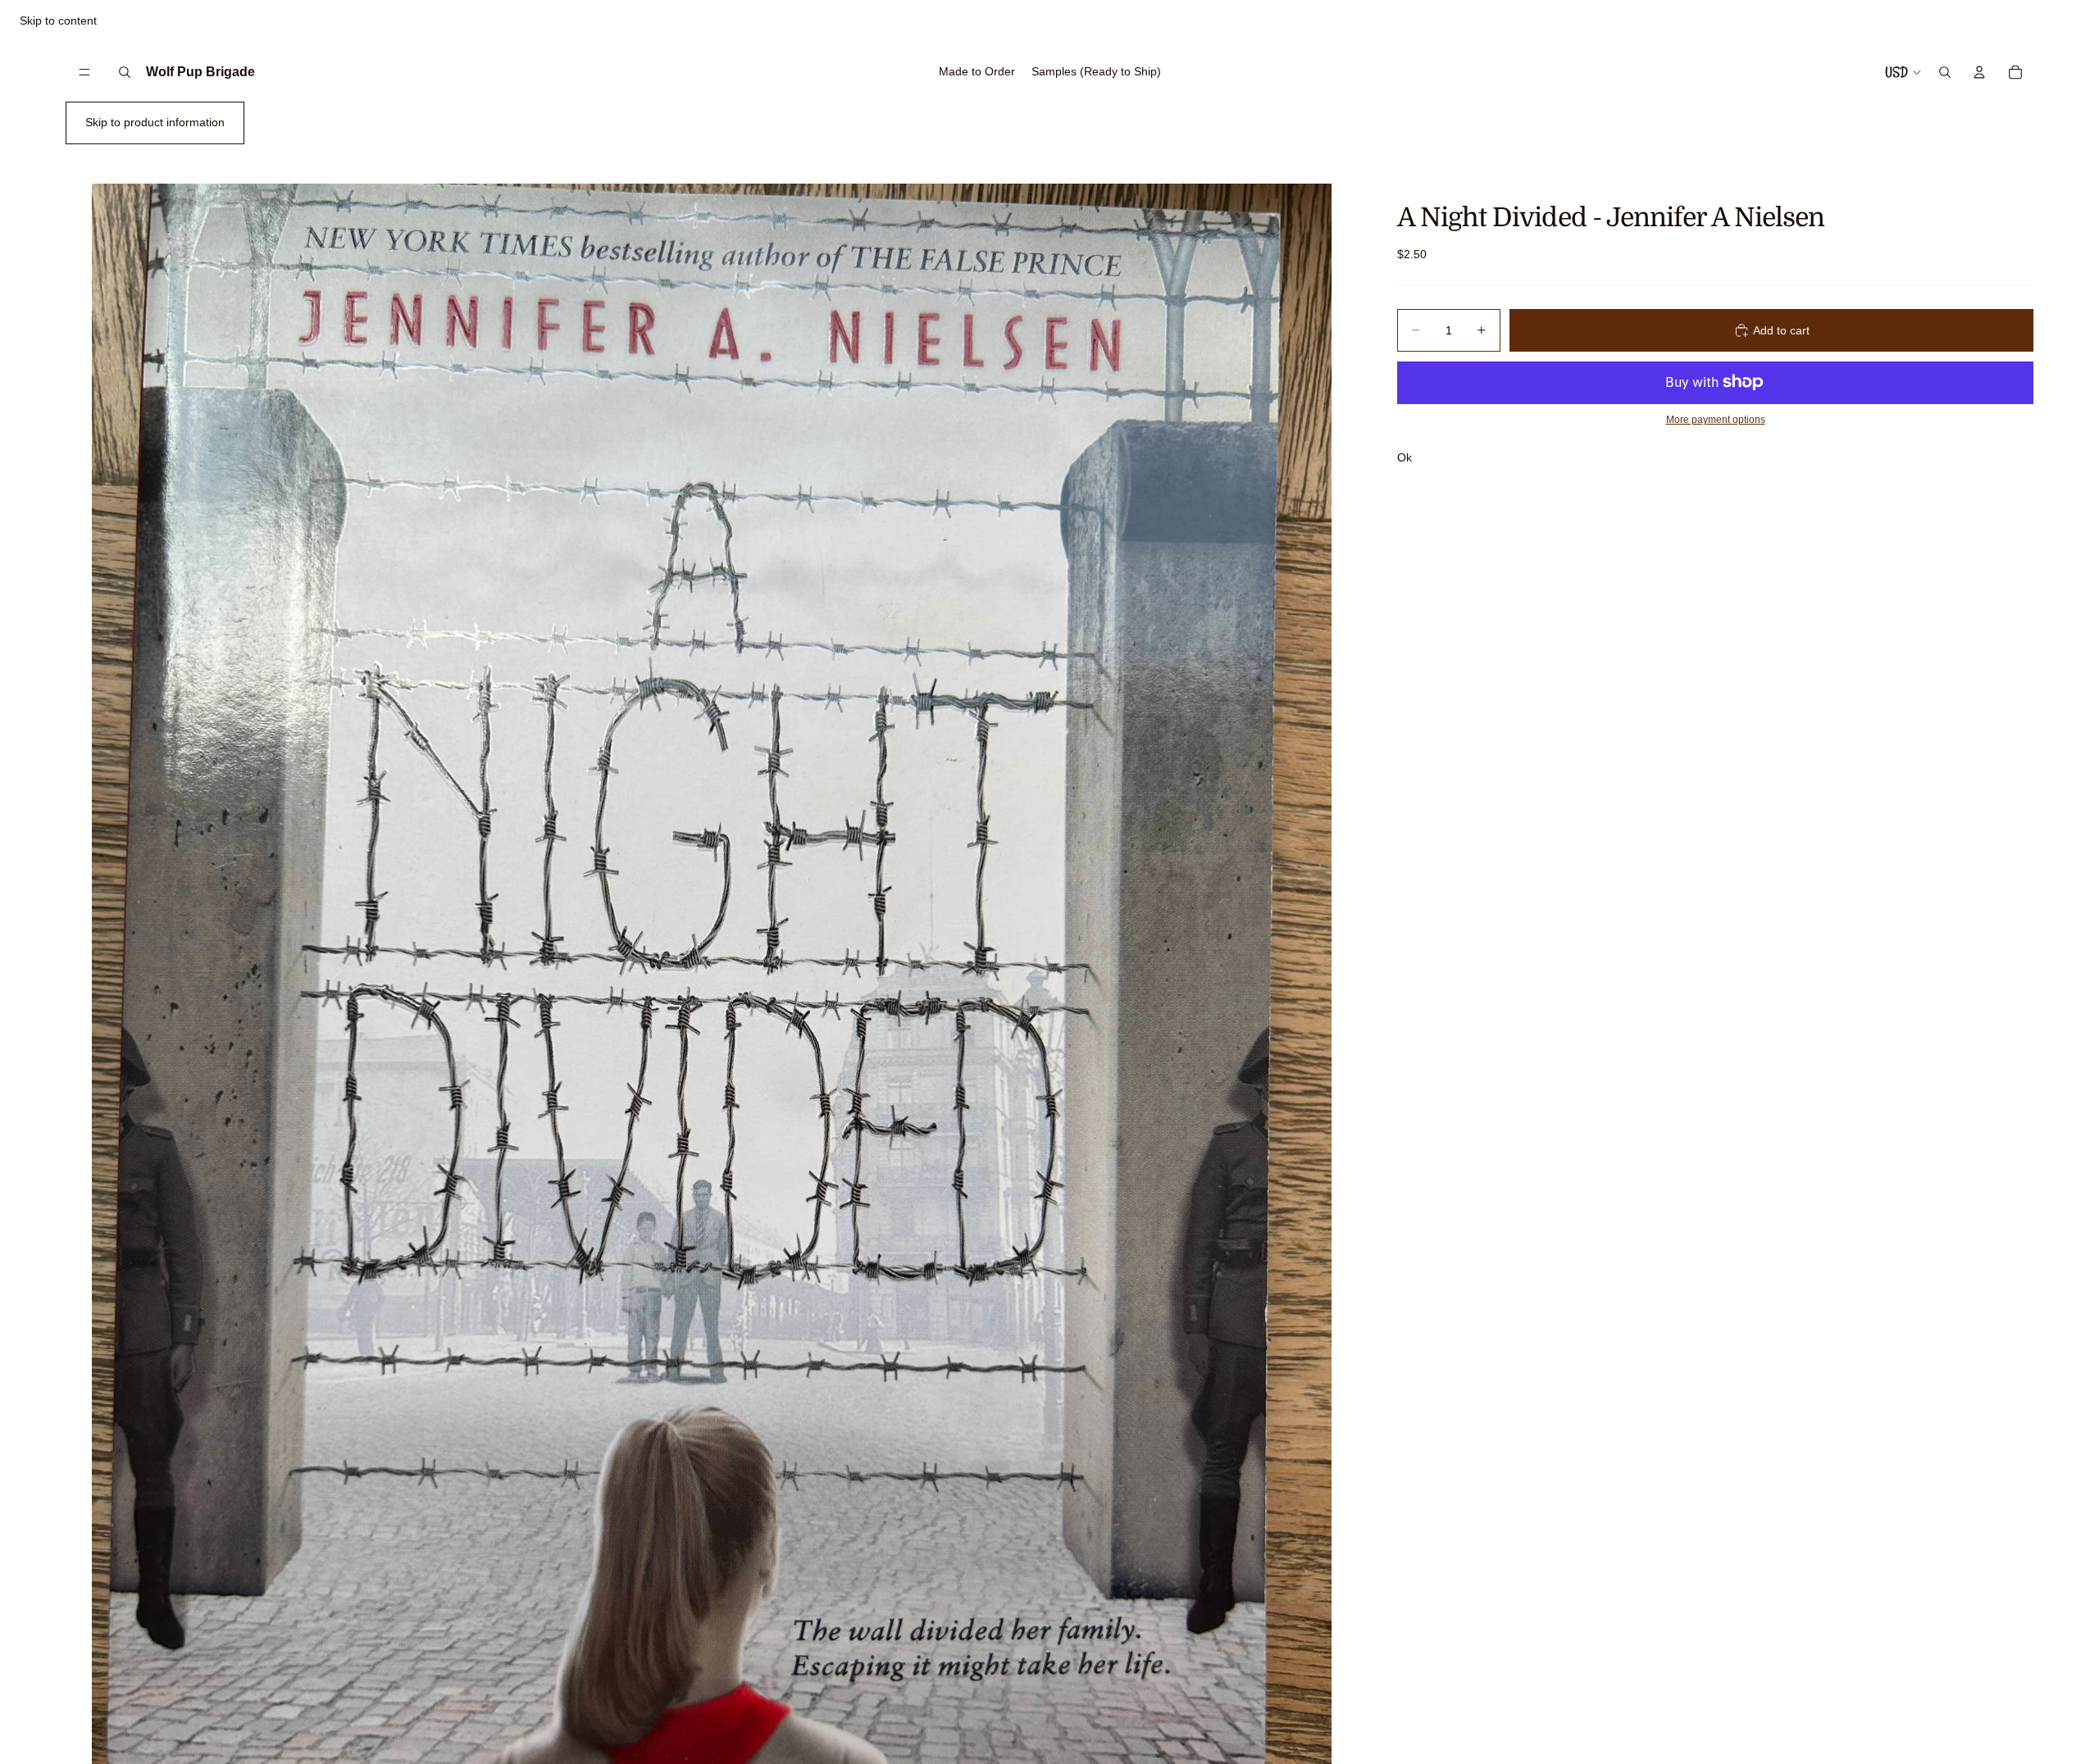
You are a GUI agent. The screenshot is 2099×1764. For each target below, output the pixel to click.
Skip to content (58, 20)
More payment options (1716, 419)
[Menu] (84, 72)
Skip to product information (155, 122)
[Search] (125, 72)
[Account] (1979, 72)
